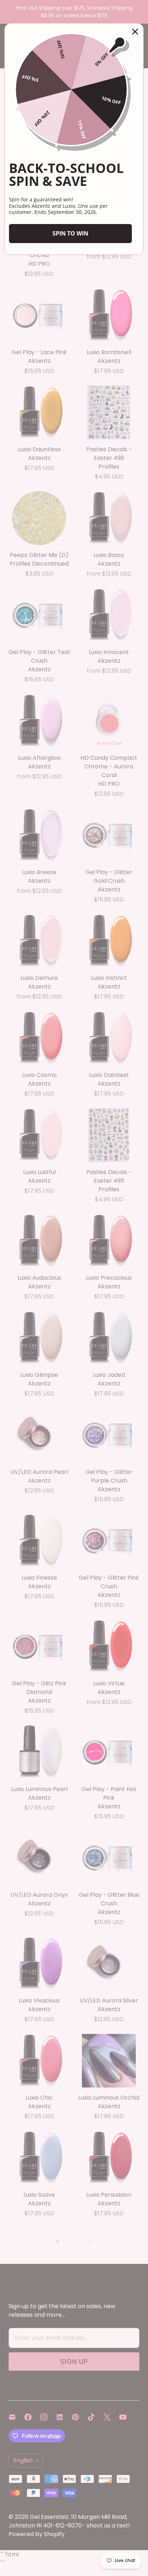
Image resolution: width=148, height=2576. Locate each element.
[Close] (135, 32)
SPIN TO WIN (70, 233)
